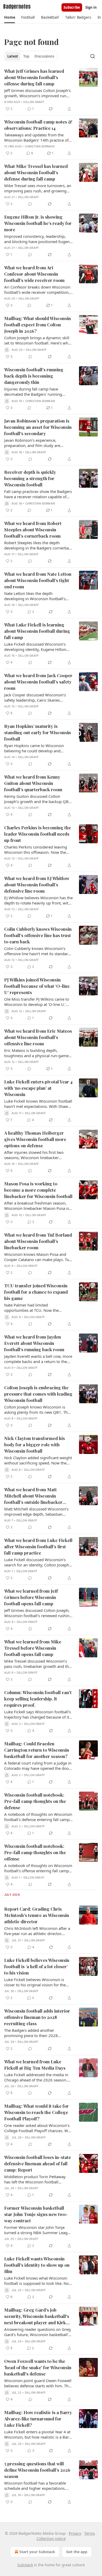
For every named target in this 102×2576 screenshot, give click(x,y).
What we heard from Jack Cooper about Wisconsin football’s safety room (38, 682)
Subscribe (72, 7)
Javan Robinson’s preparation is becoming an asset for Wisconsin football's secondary (38, 427)
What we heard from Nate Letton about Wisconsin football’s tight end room (38, 580)
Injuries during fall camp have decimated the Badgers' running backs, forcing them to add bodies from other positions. (35, 392)
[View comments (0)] (30, 204)
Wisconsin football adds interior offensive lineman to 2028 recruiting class (37, 2017)
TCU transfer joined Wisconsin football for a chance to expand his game (36, 1292)
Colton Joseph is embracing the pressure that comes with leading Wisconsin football (38, 1394)
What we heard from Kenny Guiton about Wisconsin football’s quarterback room (33, 783)
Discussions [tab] (44, 56)
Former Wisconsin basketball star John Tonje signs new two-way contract (36, 2214)
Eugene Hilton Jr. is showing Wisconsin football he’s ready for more (38, 223)
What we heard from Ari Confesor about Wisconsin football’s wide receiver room (34, 274)
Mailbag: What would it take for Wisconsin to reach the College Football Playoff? (36, 2112)
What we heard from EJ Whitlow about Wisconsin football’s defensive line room (37, 885)
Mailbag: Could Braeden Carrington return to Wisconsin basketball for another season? (37, 1750)
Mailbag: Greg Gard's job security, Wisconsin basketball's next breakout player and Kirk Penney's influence (37, 2316)
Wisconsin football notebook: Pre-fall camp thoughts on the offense (35, 1852)
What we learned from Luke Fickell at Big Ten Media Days (35, 2065)
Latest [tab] (13, 56)
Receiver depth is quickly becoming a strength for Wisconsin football (30, 478)
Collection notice (51, 2539)
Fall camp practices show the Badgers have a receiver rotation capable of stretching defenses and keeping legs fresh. (38, 494)
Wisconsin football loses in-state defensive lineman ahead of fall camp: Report (38, 2163)
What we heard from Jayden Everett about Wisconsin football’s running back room (34, 1343)
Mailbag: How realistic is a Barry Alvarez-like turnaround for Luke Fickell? (38, 2419)
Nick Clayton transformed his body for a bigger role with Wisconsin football (35, 1444)
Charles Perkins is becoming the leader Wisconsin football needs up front (38, 834)
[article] (51, 90)
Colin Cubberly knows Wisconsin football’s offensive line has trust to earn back (38, 935)
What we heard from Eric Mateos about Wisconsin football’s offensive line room (38, 1037)
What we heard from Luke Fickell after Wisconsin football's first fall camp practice (38, 1546)
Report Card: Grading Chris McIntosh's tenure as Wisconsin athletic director (37, 1915)
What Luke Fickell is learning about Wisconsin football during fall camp (37, 631)
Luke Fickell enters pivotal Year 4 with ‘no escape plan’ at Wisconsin (38, 1088)
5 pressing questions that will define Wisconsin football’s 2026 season (37, 2470)
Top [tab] (26, 56)
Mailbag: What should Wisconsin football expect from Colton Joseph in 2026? (38, 325)
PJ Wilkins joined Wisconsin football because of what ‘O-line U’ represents (37, 986)
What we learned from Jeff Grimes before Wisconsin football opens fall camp (31, 1597)
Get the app (77, 2552)
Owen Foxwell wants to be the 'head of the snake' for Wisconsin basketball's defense (38, 2367)
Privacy (75, 2533)
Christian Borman (40, 146)
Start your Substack (37, 2552)
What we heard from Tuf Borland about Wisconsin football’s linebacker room (38, 1241)
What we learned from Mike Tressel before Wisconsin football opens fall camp (33, 1648)
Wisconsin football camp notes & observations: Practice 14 (38, 125)
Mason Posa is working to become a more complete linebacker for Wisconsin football (38, 1190)
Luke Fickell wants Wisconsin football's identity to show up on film (37, 2265)
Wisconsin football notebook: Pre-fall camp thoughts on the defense (35, 1801)
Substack (25, 2565)
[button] (10, 17)
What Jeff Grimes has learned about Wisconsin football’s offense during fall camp (34, 77)
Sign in (91, 7)
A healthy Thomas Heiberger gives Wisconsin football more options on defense (35, 1139)
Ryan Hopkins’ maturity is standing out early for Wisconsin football (38, 732)
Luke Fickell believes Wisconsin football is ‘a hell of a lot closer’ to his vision (37, 1966)
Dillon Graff (34, 102)
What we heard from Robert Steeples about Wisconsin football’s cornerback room (33, 529)
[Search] (93, 56)
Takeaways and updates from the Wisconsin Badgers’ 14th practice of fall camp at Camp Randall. (36, 137)
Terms (90, 2533)
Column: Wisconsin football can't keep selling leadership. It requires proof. (38, 1699)
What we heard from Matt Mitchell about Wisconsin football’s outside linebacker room (33, 1496)
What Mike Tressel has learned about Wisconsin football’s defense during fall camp (36, 172)
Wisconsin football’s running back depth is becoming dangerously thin (34, 376)
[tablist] (31, 56)
